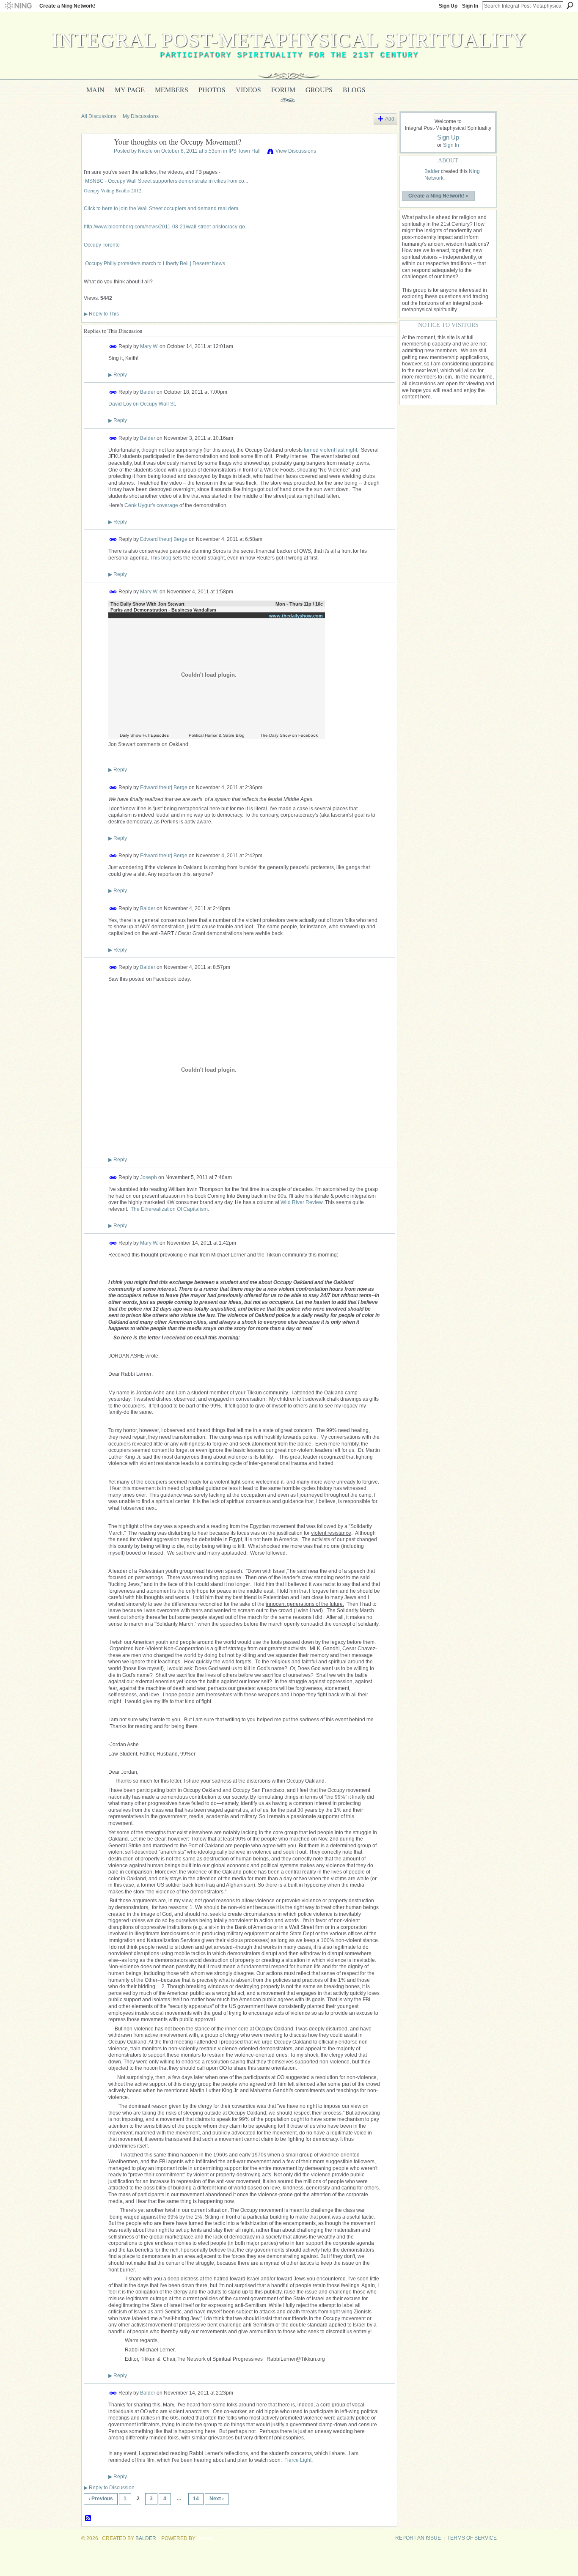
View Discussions (296, 151)
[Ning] (18, 6)
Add (390, 119)
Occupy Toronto (102, 245)
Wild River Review (301, 1202)
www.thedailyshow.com (296, 616)
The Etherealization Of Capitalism (169, 1209)
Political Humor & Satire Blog (217, 735)
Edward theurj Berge (164, 539)
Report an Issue (418, 2538)
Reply (118, 375)
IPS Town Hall (245, 151)
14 (196, 2499)
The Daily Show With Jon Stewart (147, 604)
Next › (217, 2499)
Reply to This (101, 314)
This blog (161, 558)
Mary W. (149, 346)
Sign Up (448, 6)
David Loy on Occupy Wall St (142, 404)
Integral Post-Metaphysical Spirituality (289, 40)
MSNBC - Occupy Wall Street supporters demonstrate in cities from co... (167, 181)
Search (570, 5)
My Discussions (141, 116)
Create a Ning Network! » (439, 195)
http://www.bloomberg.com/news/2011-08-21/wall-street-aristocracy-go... (166, 227)
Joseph (149, 1177)
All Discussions (99, 116)
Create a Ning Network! (67, 6)
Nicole (145, 151)
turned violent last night (330, 450)
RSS (88, 2518)
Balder (148, 392)
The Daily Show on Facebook (289, 735)
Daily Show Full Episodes (144, 735)
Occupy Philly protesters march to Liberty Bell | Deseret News (155, 263)
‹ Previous (101, 2499)
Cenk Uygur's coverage (151, 505)
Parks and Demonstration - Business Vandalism (163, 610)
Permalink (113, 347)
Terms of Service (472, 2538)
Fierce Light (298, 2460)
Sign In (470, 6)
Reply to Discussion (109, 2488)
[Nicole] (95, 161)
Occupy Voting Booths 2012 (113, 190)
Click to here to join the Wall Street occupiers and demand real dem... (163, 208)
